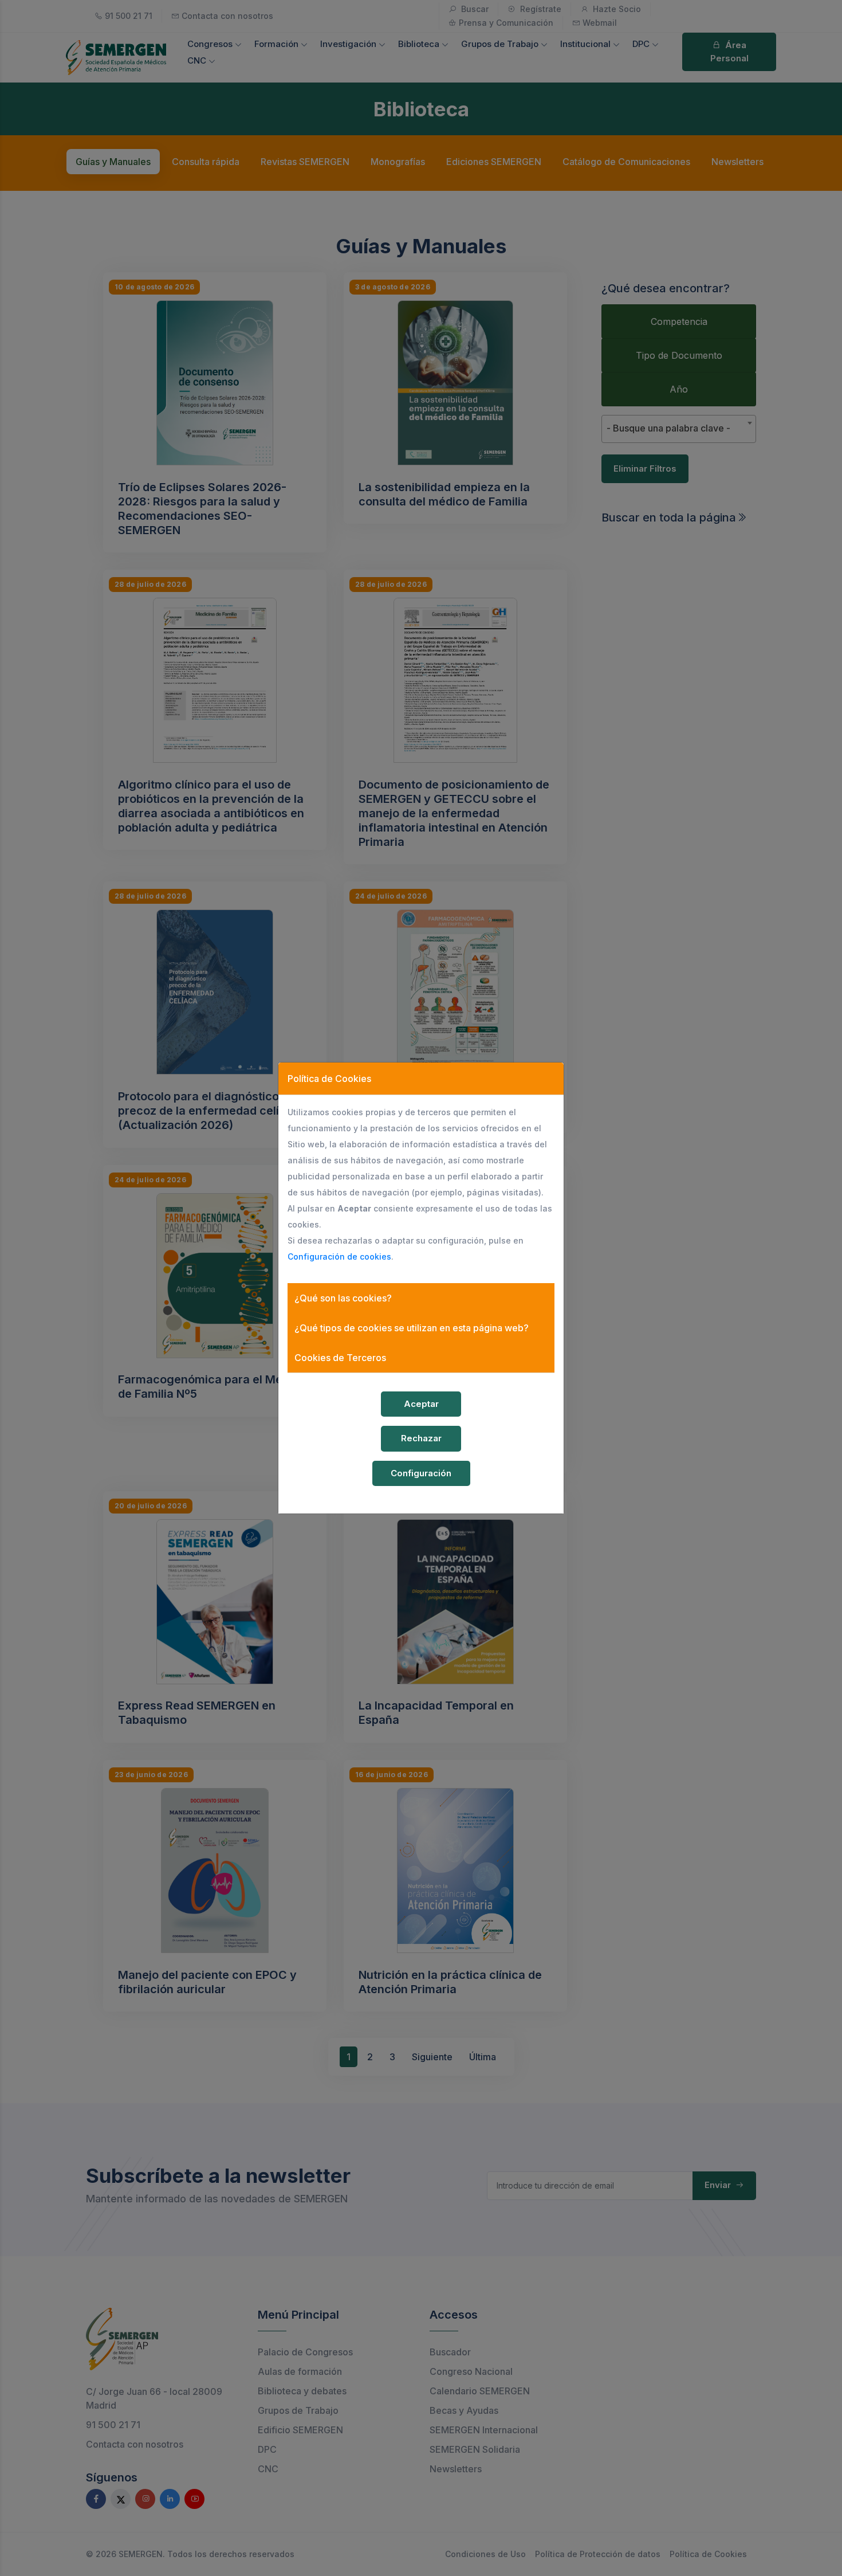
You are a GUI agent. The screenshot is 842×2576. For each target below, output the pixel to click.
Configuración (421, 1473)
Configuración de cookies (339, 1256)
